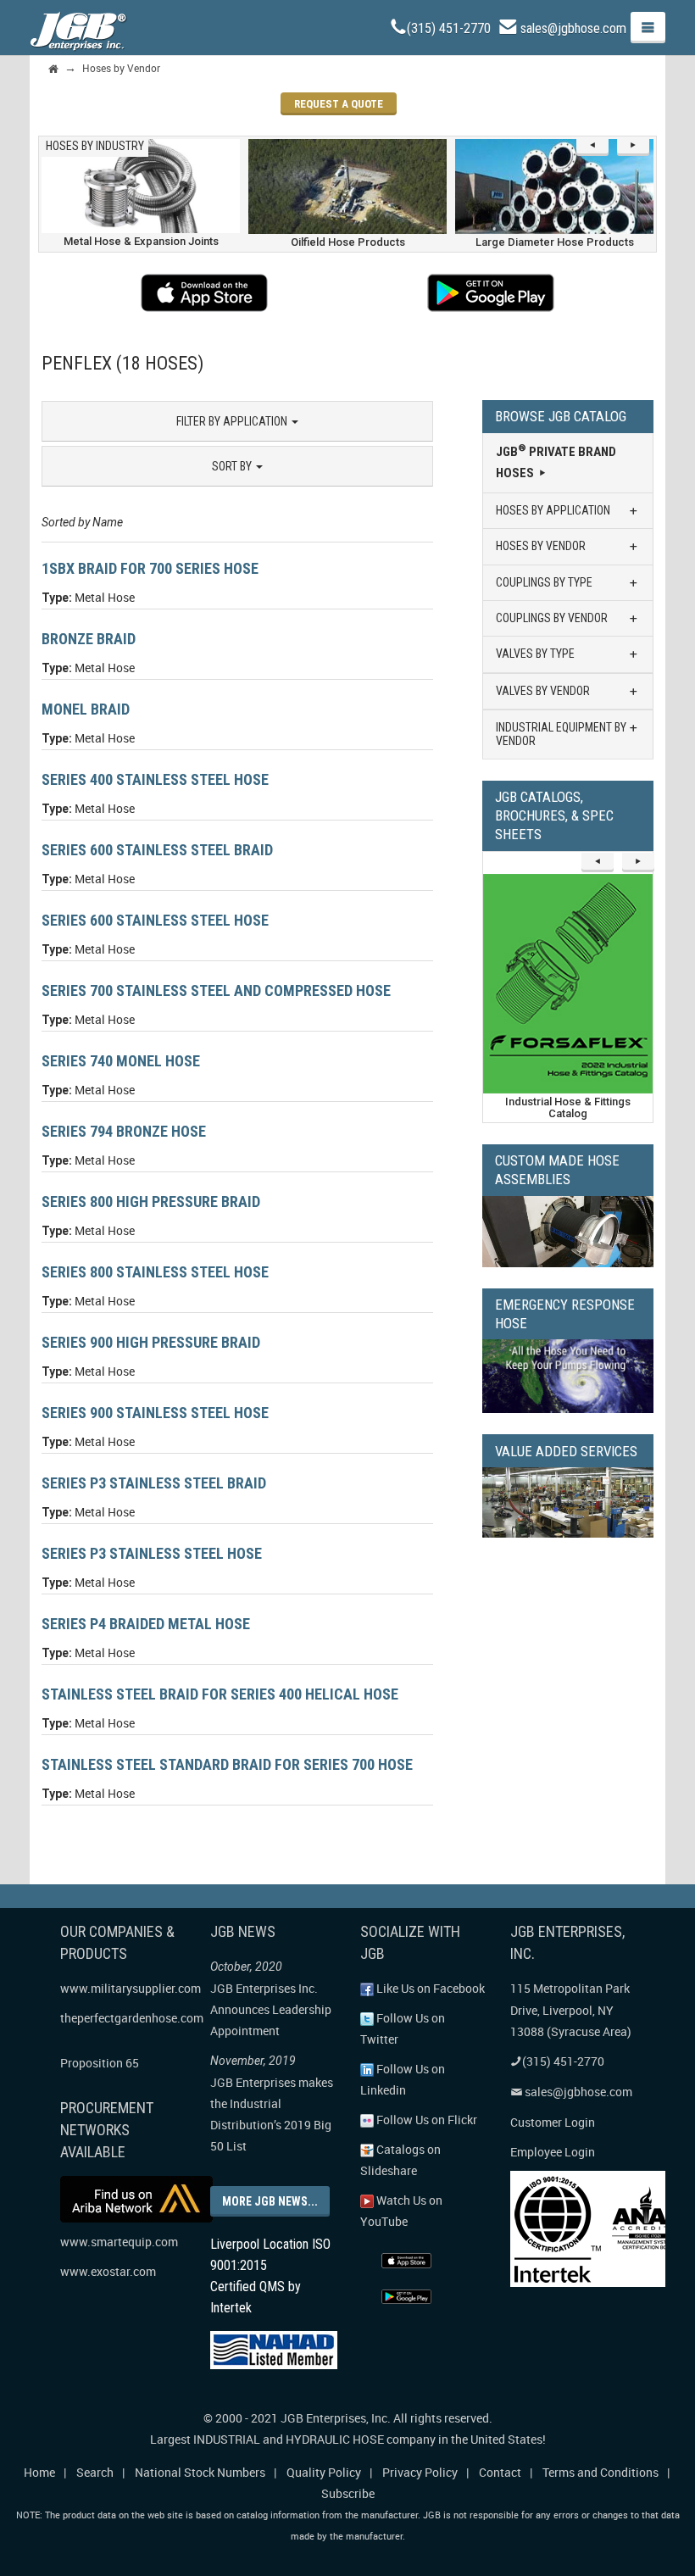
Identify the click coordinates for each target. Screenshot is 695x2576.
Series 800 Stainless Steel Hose (155, 1272)
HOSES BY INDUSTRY (95, 146)
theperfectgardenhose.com (132, 2018)
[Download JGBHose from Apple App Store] (205, 293)
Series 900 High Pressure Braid (151, 1342)
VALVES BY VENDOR (543, 691)
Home (39, 2472)
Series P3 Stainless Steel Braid (154, 1483)
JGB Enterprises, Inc (334, 2418)
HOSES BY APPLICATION (553, 510)
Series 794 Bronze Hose (124, 1131)
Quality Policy (324, 2472)
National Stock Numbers (200, 2472)
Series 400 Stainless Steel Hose (155, 779)
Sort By (233, 466)
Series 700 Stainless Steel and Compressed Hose (216, 990)
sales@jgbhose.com (573, 28)
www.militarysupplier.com (131, 1988)
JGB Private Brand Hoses (556, 462)
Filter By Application (233, 421)
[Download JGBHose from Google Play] (491, 293)
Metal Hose (105, 597)
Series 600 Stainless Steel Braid (157, 850)
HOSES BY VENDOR (541, 546)
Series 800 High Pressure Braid (151, 1202)
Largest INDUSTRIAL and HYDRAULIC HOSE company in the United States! (348, 2439)
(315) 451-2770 (449, 28)
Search (95, 2472)
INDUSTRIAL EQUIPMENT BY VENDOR (561, 734)
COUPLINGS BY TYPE (544, 582)
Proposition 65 (100, 2063)
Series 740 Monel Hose (121, 1061)
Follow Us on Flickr (425, 2120)
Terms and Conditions (600, 2472)
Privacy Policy (420, 2472)
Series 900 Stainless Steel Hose (155, 1413)
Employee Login (553, 2152)
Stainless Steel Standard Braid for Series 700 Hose (227, 1764)
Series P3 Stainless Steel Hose (152, 1553)
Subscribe (348, 2493)
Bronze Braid (89, 639)
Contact (500, 2472)
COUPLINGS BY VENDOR (552, 618)
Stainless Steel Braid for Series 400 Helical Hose (220, 1694)
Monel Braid (86, 709)
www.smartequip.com (119, 2242)
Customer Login (553, 2122)
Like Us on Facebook (429, 1988)
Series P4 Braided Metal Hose (146, 1624)
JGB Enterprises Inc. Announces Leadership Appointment (271, 2009)
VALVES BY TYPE (535, 654)
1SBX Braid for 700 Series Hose (150, 568)
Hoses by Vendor (121, 68)
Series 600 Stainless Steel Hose (155, 920)
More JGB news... (270, 2201)
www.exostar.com (108, 2271)
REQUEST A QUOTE (339, 104)
